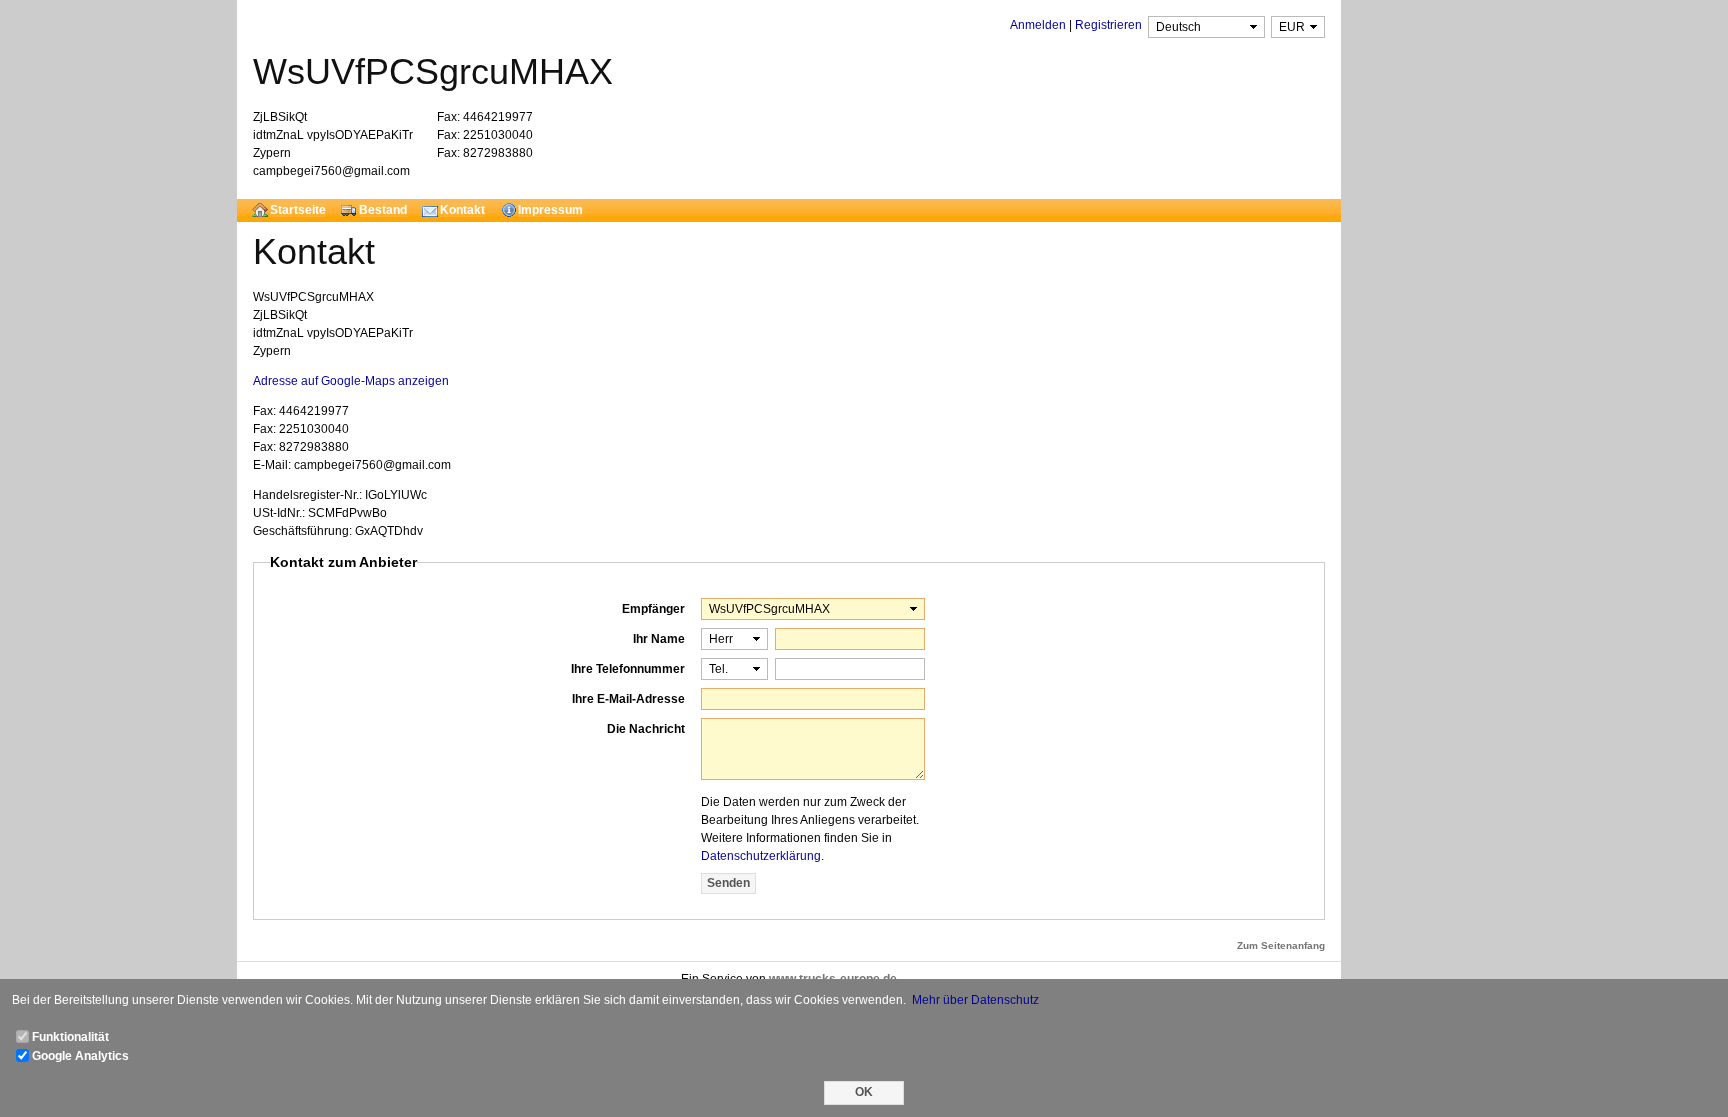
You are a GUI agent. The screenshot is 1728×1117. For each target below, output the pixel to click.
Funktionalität (70, 1037)
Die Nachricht (646, 729)
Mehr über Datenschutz (975, 1000)
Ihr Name (659, 639)
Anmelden (1038, 25)
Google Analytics (80, 1056)
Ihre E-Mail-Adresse (628, 699)
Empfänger (653, 609)
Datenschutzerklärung (761, 856)
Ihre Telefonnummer (628, 669)
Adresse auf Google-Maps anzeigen (351, 381)
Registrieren (1108, 25)
